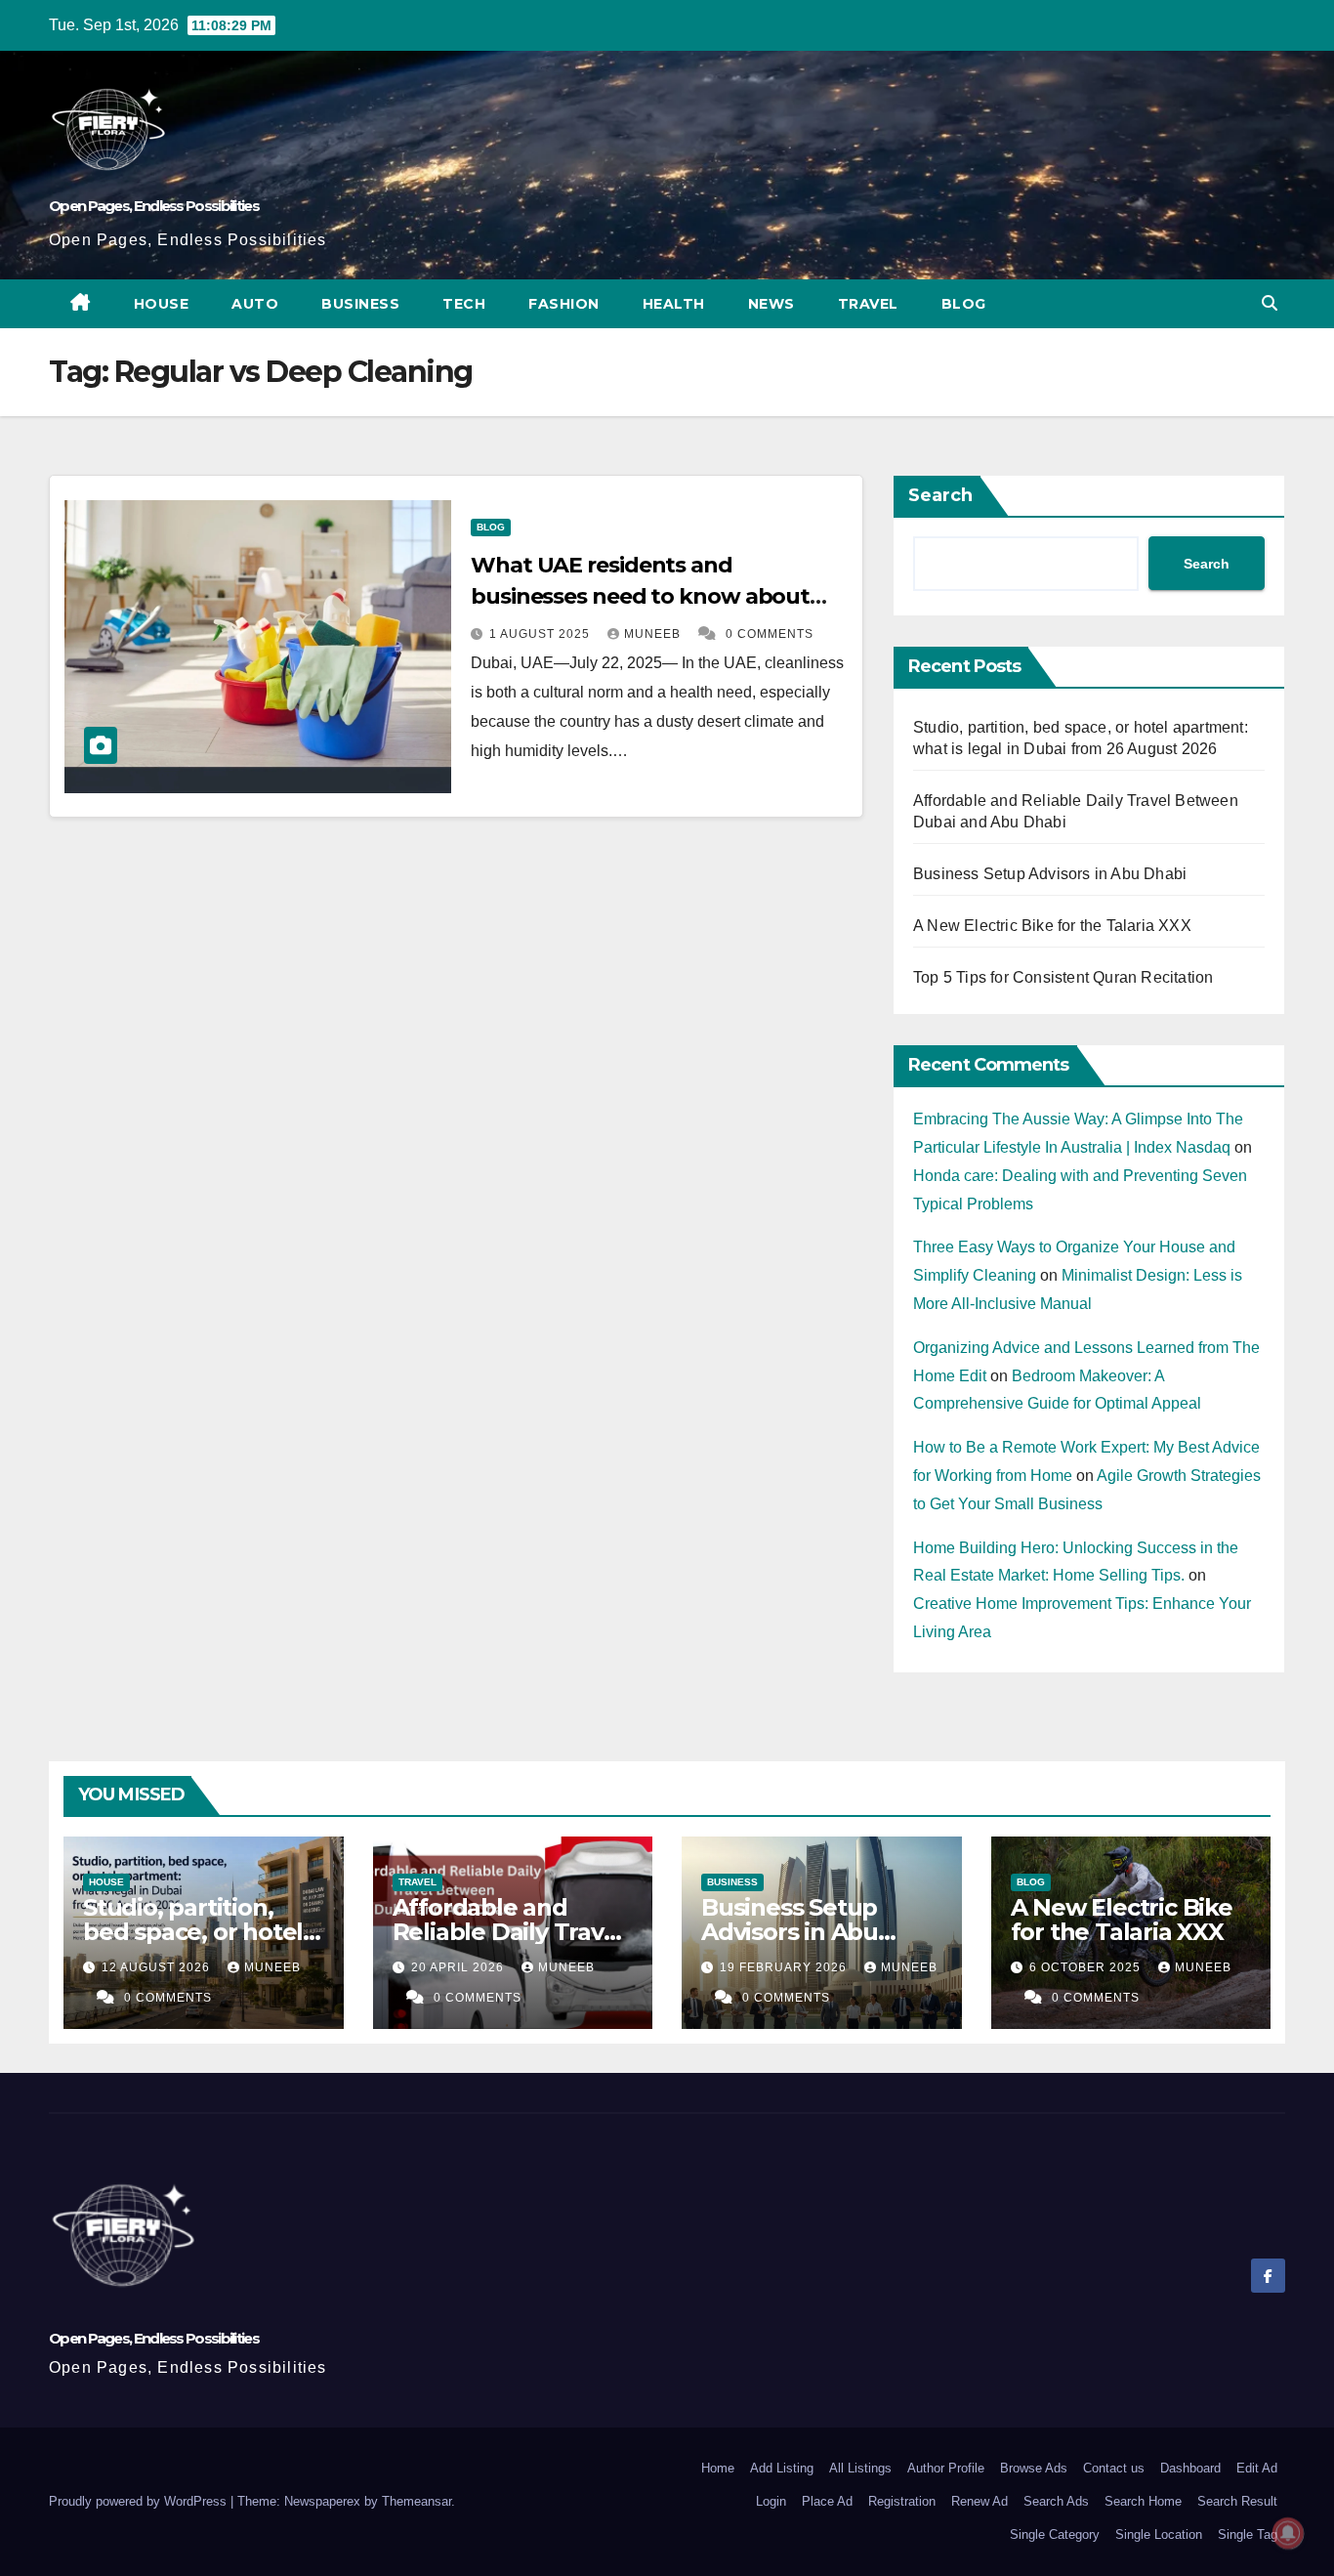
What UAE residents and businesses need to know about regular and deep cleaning (640, 596)
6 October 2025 (1087, 1967)
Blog (964, 304)
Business (360, 304)
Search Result (1237, 2501)
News (771, 304)
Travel (868, 304)
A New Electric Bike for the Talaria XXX (1052, 926)
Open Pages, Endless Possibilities (154, 206)
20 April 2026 (459, 1967)
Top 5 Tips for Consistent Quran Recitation (1063, 977)
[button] (1270, 303)
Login (771, 2501)
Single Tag (1248, 2534)
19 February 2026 (785, 1967)
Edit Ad (1257, 2468)
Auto (255, 304)
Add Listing (782, 2468)
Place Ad (827, 2501)
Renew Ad (980, 2501)
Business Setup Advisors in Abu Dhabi (1050, 874)
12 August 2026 (158, 1967)
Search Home (1143, 2501)
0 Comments (770, 634)
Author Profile (946, 2468)
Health (674, 304)
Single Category (1055, 2534)
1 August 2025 (542, 634)
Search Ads (1056, 2501)
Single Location (1159, 2534)
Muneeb (654, 634)
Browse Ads (1034, 2468)
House (162, 304)
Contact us (1114, 2468)
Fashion (564, 304)
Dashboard (1190, 2468)
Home (718, 2468)
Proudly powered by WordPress (140, 2501)
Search (940, 495)
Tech (464, 304)
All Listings (860, 2468)
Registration (902, 2501)
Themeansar (417, 2501)
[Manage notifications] (1288, 2533)
